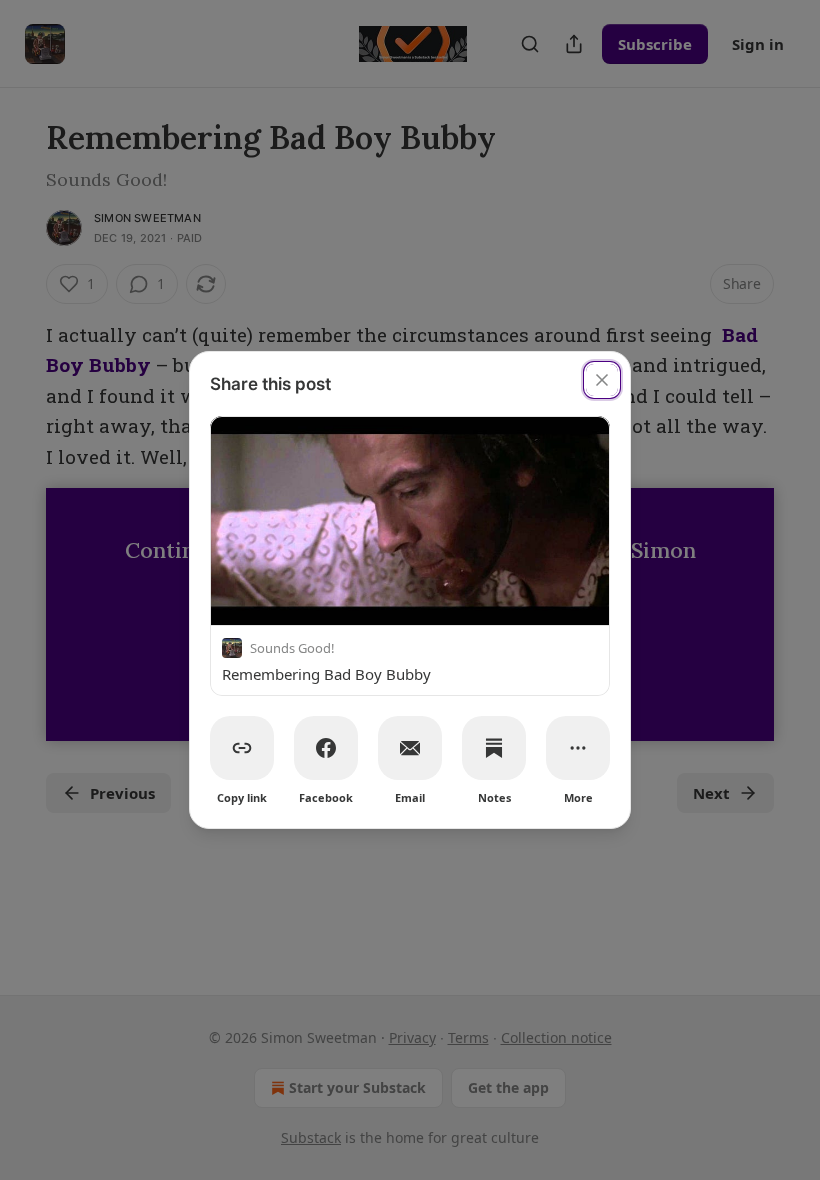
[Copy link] (242, 748)
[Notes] (494, 748)
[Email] (410, 748)
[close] (602, 380)
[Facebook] (326, 748)
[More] (578, 748)
